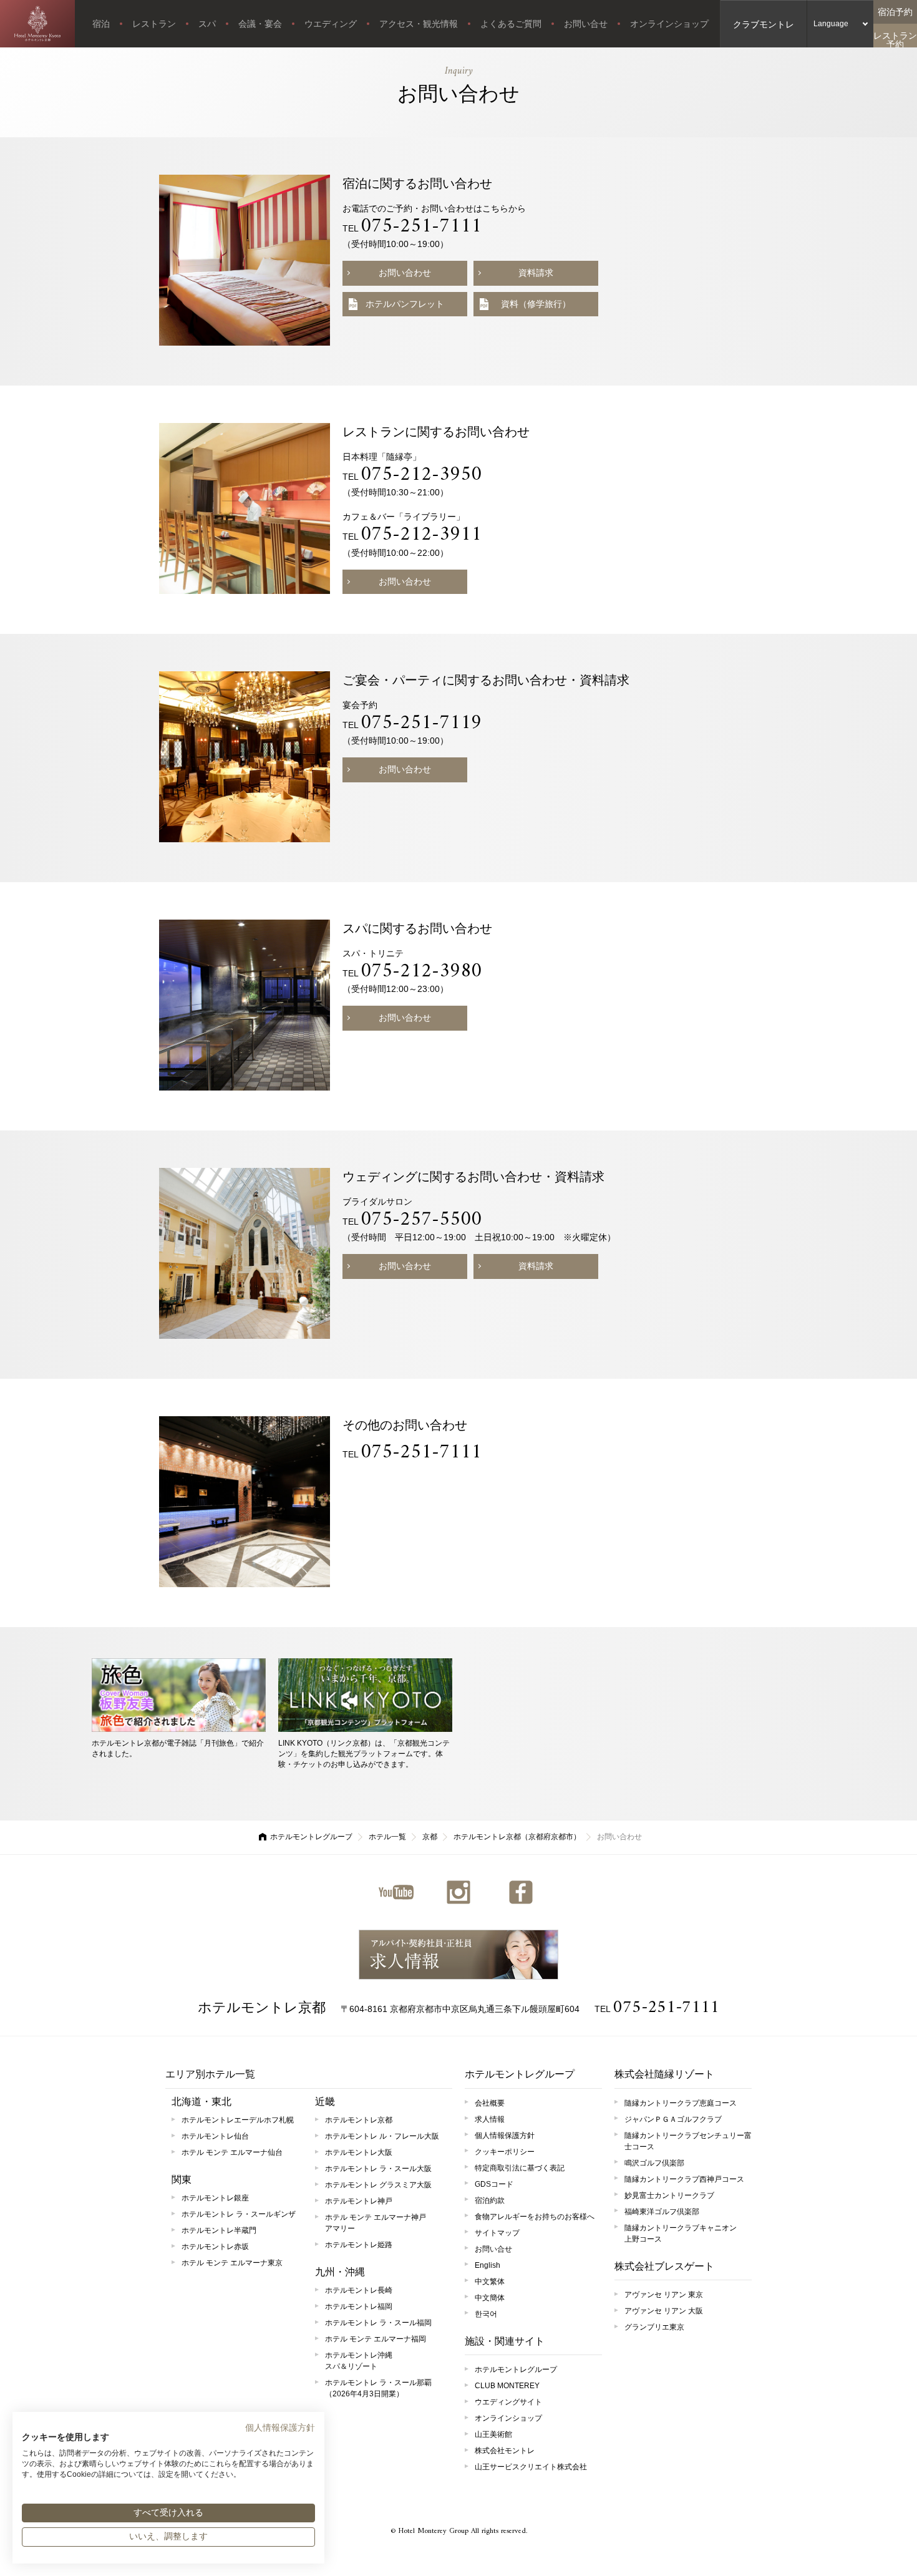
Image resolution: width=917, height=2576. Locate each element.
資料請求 (536, 273)
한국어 (486, 2314)
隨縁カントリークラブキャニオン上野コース (681, 2233)
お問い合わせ (405, 273)
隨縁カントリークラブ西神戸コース (684, 2179)
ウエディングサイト (508, 2402)
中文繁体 (490, 2282)
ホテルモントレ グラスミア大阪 (378, 2185)
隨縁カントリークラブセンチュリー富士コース (688, 2141)
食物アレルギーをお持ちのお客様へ (535, 2217)
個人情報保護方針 (505, 2136)
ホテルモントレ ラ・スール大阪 (378, 2169)
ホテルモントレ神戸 (359, 2201)
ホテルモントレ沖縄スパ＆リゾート (359, 2361)
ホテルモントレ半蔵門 (219, 2230)
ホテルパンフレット (405, 304)
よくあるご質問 (511, 24)
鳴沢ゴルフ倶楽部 (654, 2163)
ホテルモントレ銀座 (215, 2198)
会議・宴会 (260, 24)
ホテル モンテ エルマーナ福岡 (376, 2339)
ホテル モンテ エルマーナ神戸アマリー (376, 2223)
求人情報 (458, 1955)
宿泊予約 (895, 12)
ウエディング (331, 24)
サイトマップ (497, 2233)
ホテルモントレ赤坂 (215, 2247)
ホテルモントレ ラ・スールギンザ (239, 2214)
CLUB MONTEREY (507, 2386)
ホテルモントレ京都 (262, 2007)
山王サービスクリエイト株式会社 (531, 2467)
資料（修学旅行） (536, 304)
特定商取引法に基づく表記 (520, 2168)
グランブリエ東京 (654, 2327)
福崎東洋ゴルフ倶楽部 (662, 2212)
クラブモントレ (764, 24)
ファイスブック (521, 1892)
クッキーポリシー (505, 2152)
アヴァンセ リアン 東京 (664, 2295)
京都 (430, 1837)
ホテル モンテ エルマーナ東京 (232, 2263)
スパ (207, 24)
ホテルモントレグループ (311, 1837)
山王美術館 (493, 2434)
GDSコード (494, 2184)
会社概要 (490, 2103)
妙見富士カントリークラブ (669, 2195)
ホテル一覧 (387, 1837)
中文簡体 (490, 2298)
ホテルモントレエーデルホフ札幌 (238, 2120)
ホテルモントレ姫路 (359, 2245)
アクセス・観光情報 (419, 24)
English (488, 2265)
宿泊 (101, 24)
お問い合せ (586, 24)
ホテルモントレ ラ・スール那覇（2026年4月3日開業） (378, 2388)
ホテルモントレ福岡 (359, 2306)
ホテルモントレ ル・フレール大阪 (382, 2136)
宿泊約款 (490, 2200)
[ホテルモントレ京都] (37, 24)
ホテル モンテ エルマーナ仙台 (232, 2152)
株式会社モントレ (505, 2451)
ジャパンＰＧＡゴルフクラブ (673, 2119)
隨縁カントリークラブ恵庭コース (681, 2103)
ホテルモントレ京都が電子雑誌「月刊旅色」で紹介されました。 (178, 1748)
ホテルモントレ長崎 (359, 2290)
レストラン (154, 24)
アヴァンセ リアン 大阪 (664, 2311)
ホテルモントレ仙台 (215, 2136)
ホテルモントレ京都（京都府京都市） (517, 1837)
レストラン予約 (895, 39)
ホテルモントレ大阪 (359, 2152)
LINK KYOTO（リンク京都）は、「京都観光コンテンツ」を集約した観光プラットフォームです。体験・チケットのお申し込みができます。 (364, 1754)
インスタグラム (458, 1892)
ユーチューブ (396, 1892)
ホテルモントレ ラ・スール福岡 (378, 2323)
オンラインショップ (669, 24)
